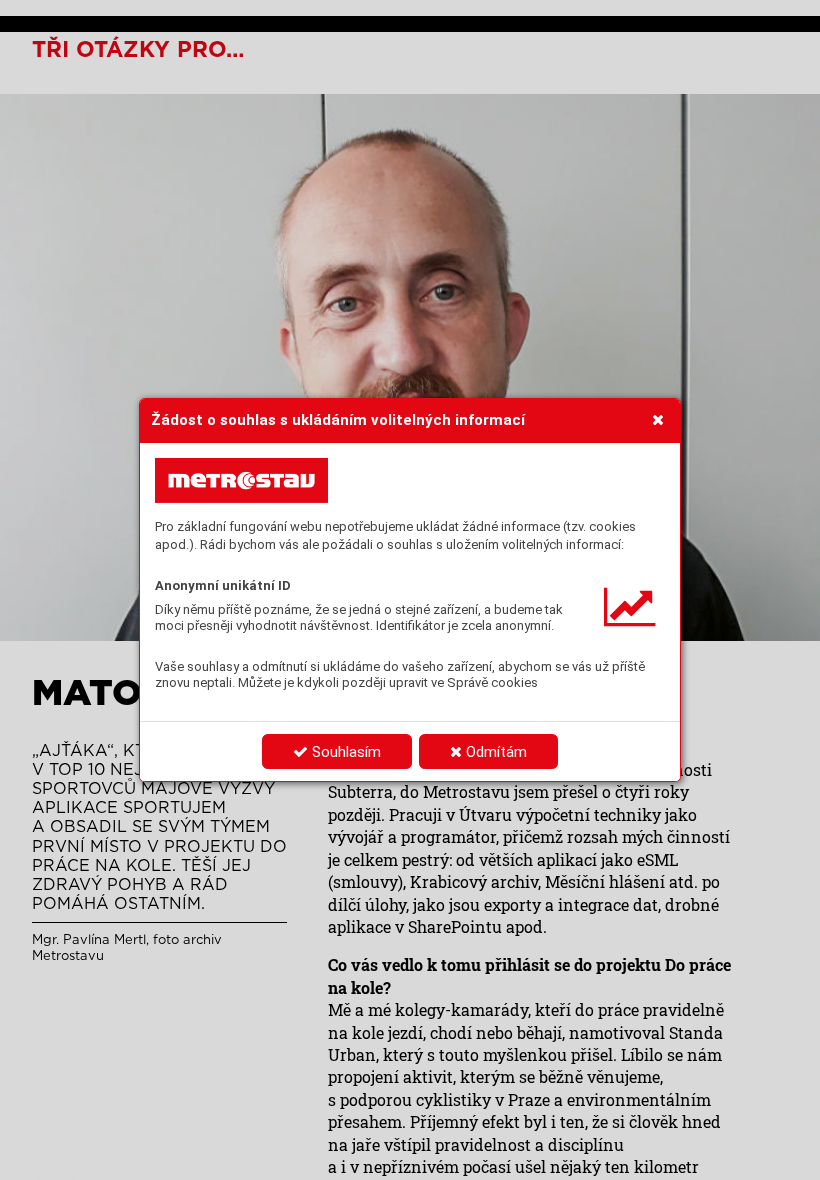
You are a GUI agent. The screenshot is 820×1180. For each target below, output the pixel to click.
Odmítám (494, 752)
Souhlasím (344, 752)
